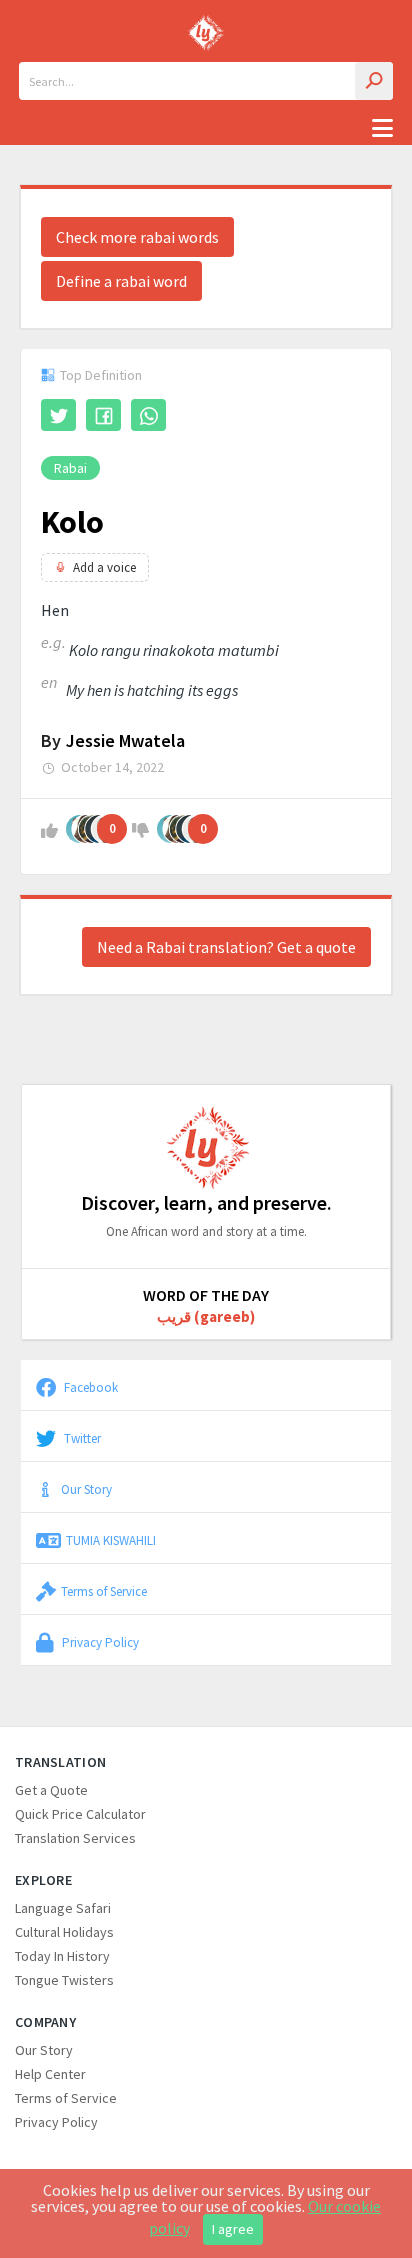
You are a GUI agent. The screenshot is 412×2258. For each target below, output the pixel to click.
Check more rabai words (137, 237)
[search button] (374, 81)
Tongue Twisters (64, 1980)
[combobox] (206, 81)
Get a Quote (51, 1790)
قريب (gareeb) (206, 1316)
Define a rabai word (121, 281)
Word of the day (206, 1295)
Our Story (86, 1489)
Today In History (62, 1956)
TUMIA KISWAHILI (111, 1540)
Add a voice (104, 567)
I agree (233, 2229)
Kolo (72, 522)
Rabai (70, 468)
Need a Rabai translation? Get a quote (226, 947)
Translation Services (75, 1838)
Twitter (81, 1438)
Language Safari (63, 1908)
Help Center (50, 2074)
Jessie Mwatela (125, 740)
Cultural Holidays (64, 1932)
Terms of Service (104, 1591)
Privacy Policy (99, 1642)
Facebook (89, 1387)
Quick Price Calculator (80, 1814)
